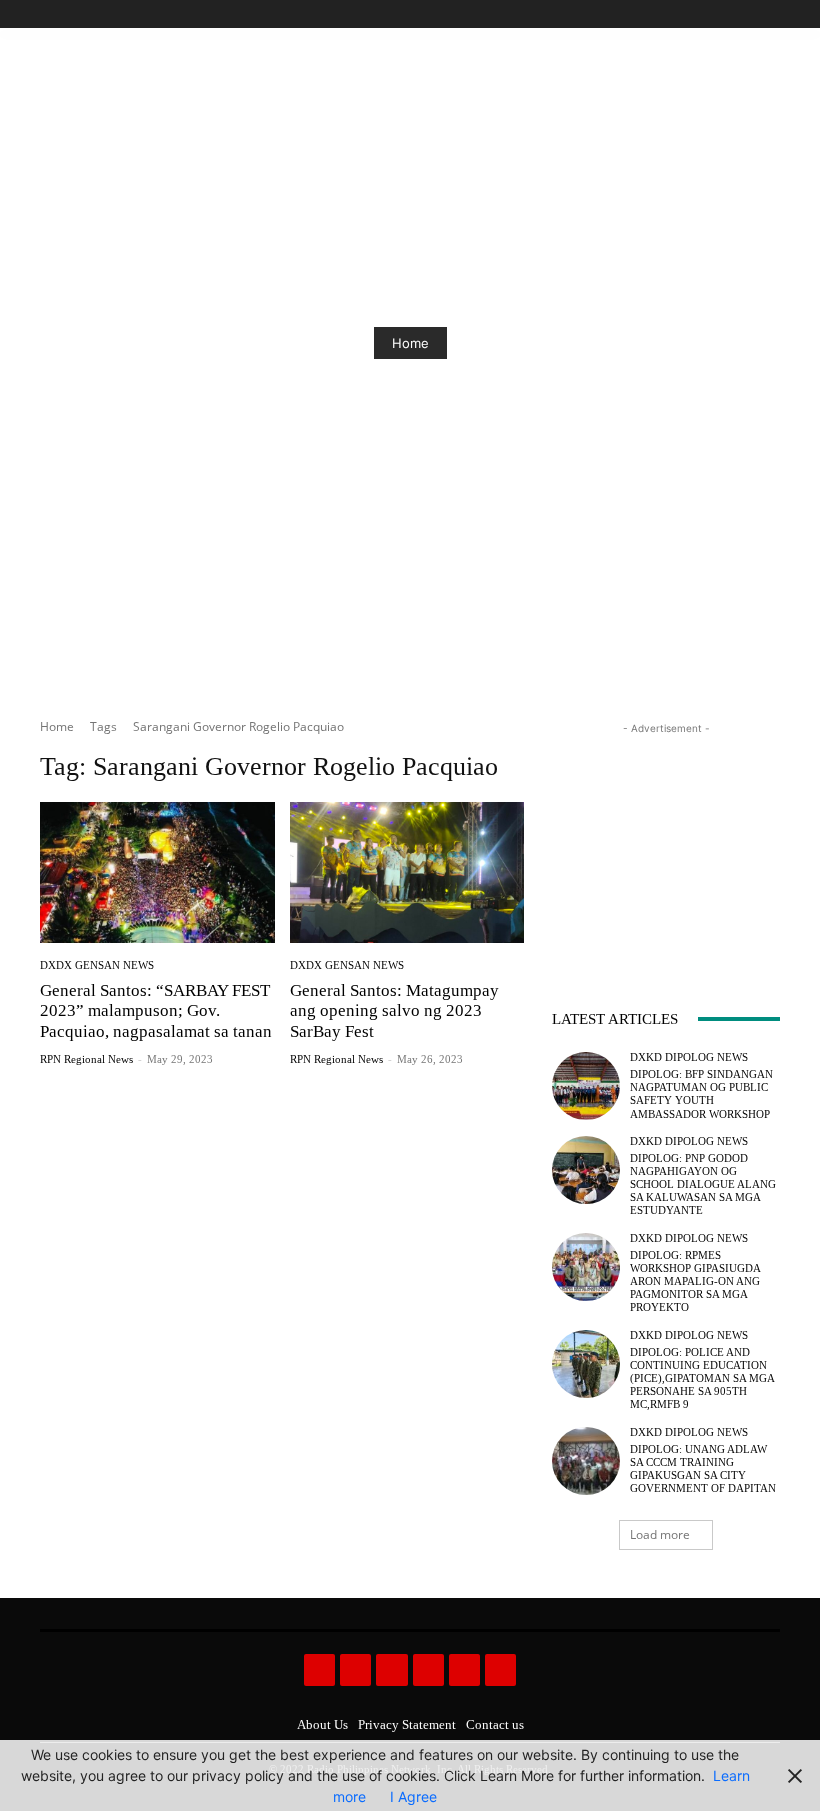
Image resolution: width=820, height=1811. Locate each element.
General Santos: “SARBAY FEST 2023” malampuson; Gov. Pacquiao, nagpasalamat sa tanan (156, 1011)
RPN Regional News (86, 1059)
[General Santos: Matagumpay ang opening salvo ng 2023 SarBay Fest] (407, 872)
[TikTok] (723, 14)
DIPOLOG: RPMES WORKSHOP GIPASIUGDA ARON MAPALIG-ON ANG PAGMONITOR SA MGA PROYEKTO (695, 1281)
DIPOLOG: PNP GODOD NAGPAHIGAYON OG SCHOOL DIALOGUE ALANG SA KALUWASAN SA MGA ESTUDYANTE (703, 1184)
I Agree (413, 1796)
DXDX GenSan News (97, 965)
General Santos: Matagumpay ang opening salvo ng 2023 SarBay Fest (394, 1011)
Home (410, 343)
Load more (660, 1534)
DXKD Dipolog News (689, 1057)
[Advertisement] (666, 839)
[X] (745, 14)
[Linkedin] (391, 1669)
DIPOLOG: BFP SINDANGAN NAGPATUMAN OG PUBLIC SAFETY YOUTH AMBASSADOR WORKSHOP (701, 1094)
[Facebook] (677, 14)
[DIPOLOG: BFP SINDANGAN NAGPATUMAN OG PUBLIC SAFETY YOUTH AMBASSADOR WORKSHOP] (586, 1086)
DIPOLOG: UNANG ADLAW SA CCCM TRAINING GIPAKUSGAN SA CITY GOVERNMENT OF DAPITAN (703, 1469)
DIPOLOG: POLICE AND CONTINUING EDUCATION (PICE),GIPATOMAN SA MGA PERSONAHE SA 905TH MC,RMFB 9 (702, 1378)
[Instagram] (700, 14)
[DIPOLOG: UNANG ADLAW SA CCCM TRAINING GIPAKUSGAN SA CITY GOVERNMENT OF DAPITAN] (586, 1461)
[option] (410, 343)
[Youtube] (768, 14)
